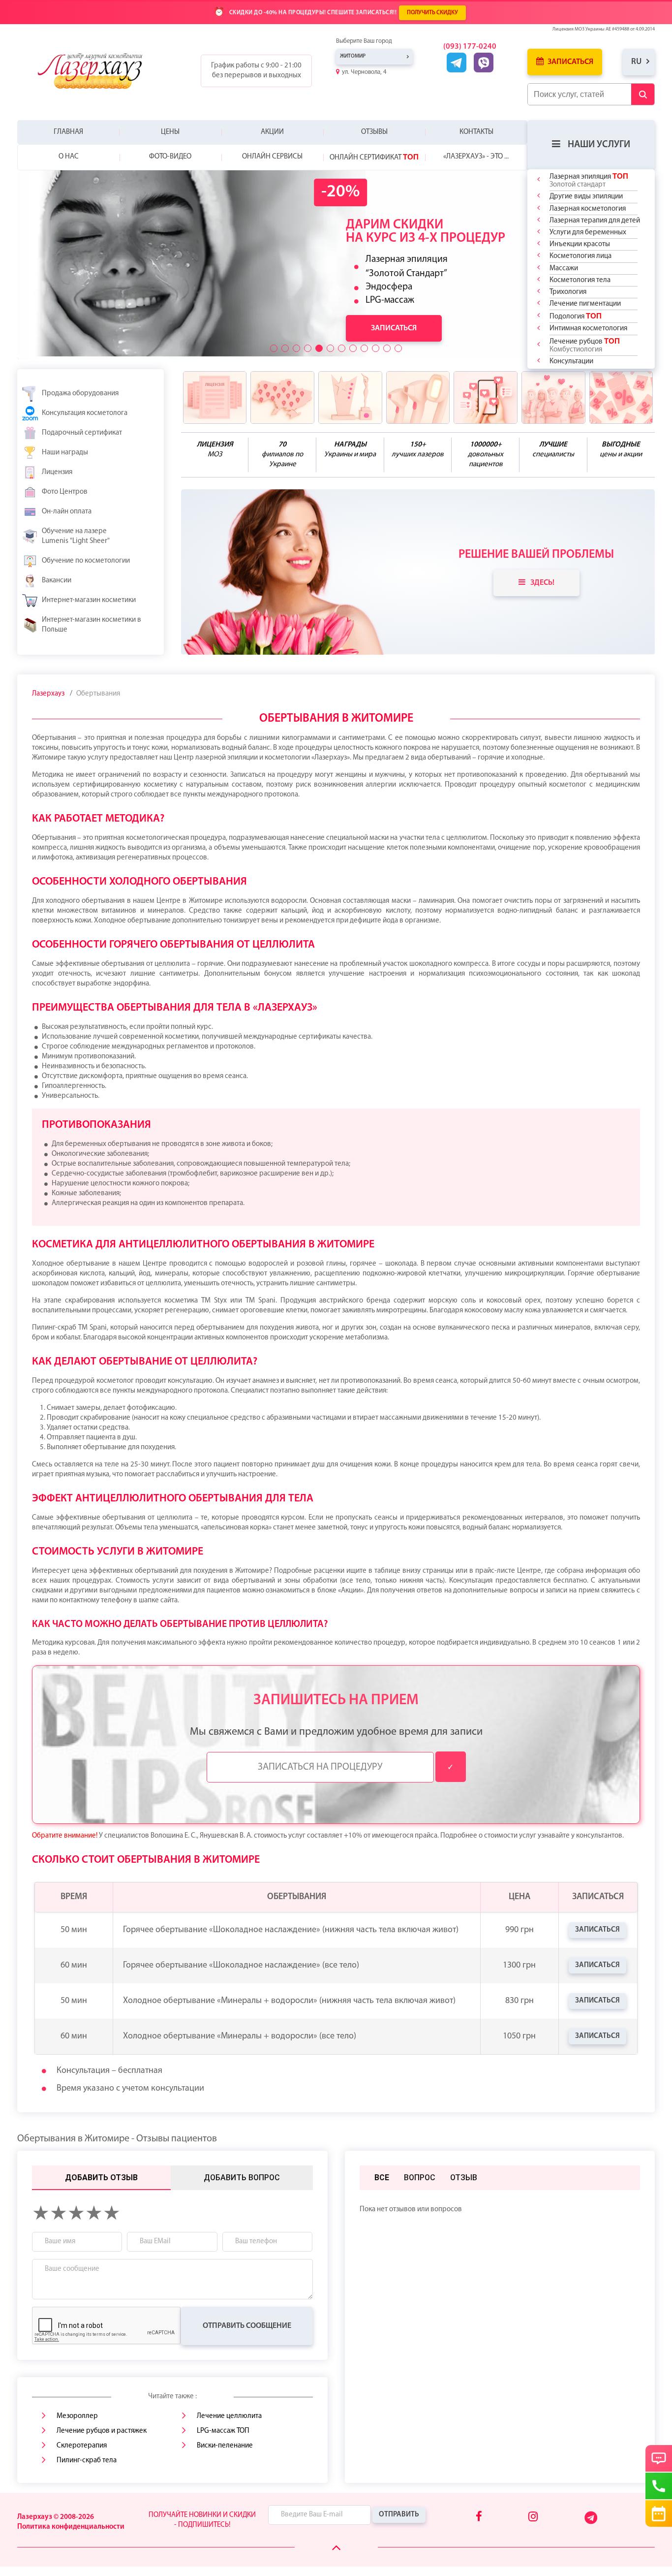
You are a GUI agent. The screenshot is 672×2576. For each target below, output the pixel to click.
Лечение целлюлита (229, 2416)
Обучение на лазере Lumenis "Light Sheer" (76, 536)
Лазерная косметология (588, 209)
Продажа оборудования (80, 394)
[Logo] (97, 71)
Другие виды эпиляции (586, 197)
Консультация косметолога (85, 413)
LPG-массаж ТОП (223, 2431)
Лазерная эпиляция (589, 180)
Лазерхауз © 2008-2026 (56, 2517)
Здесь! (542, 583)
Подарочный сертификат (82, 433)
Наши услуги (599, 145)
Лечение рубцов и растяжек (102, 2431)
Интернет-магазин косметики (89, 600)
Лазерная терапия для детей (595, 221)
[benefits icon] (215, 398)
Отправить (399, 2515)
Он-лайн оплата (67, 512)
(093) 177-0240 (470, 47)
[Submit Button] (643, 94)
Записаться (570, 62)
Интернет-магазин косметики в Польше (92, 625)
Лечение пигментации (585, 304)
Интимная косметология (588, 329)
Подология (576, 316)
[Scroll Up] (336, 2548)
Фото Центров (65, 492)
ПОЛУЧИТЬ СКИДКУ (432, 13)
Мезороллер (77, 2416)
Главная (68, 132)
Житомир (353, 56)
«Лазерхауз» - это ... (476, 157)
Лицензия (57, 472)
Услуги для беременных (588, 233)
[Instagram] (533, 2517)
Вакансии (57, 581)
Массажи (564, 269)
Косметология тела (580, 280)
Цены (170, 132)
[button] (274, 348)
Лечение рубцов (585, 345)
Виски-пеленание (225, 2446)
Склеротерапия (82, 2446)
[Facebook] (479, 2517)
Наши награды (65, 453)
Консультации (571, 362)
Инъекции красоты (580, 244)
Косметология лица (580, 256)
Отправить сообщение (247, 2326)
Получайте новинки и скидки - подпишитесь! (202, 2520)
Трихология (568, 292)
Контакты (476, 132)
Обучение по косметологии (86, 561)
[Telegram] (592, 2522)
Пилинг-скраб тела (87, 2461)
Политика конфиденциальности (71, 2527)
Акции (272, 132)
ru (636, 62)
